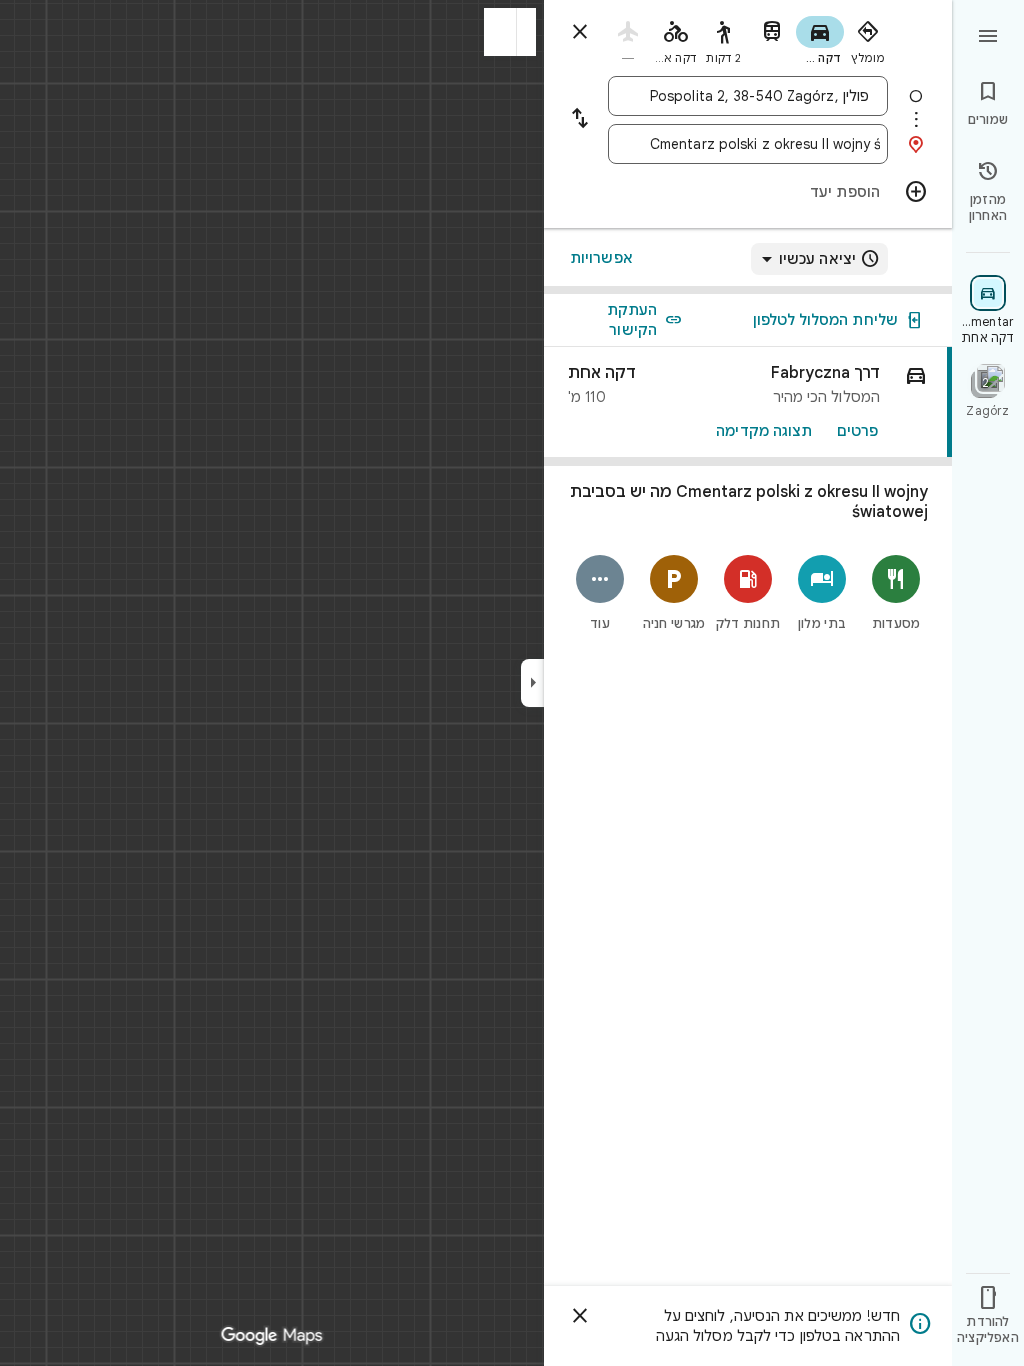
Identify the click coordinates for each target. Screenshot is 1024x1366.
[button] (500, 32)
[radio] (868, 38)
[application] (512, 683)
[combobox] (765, 96)
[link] (748, 402)
